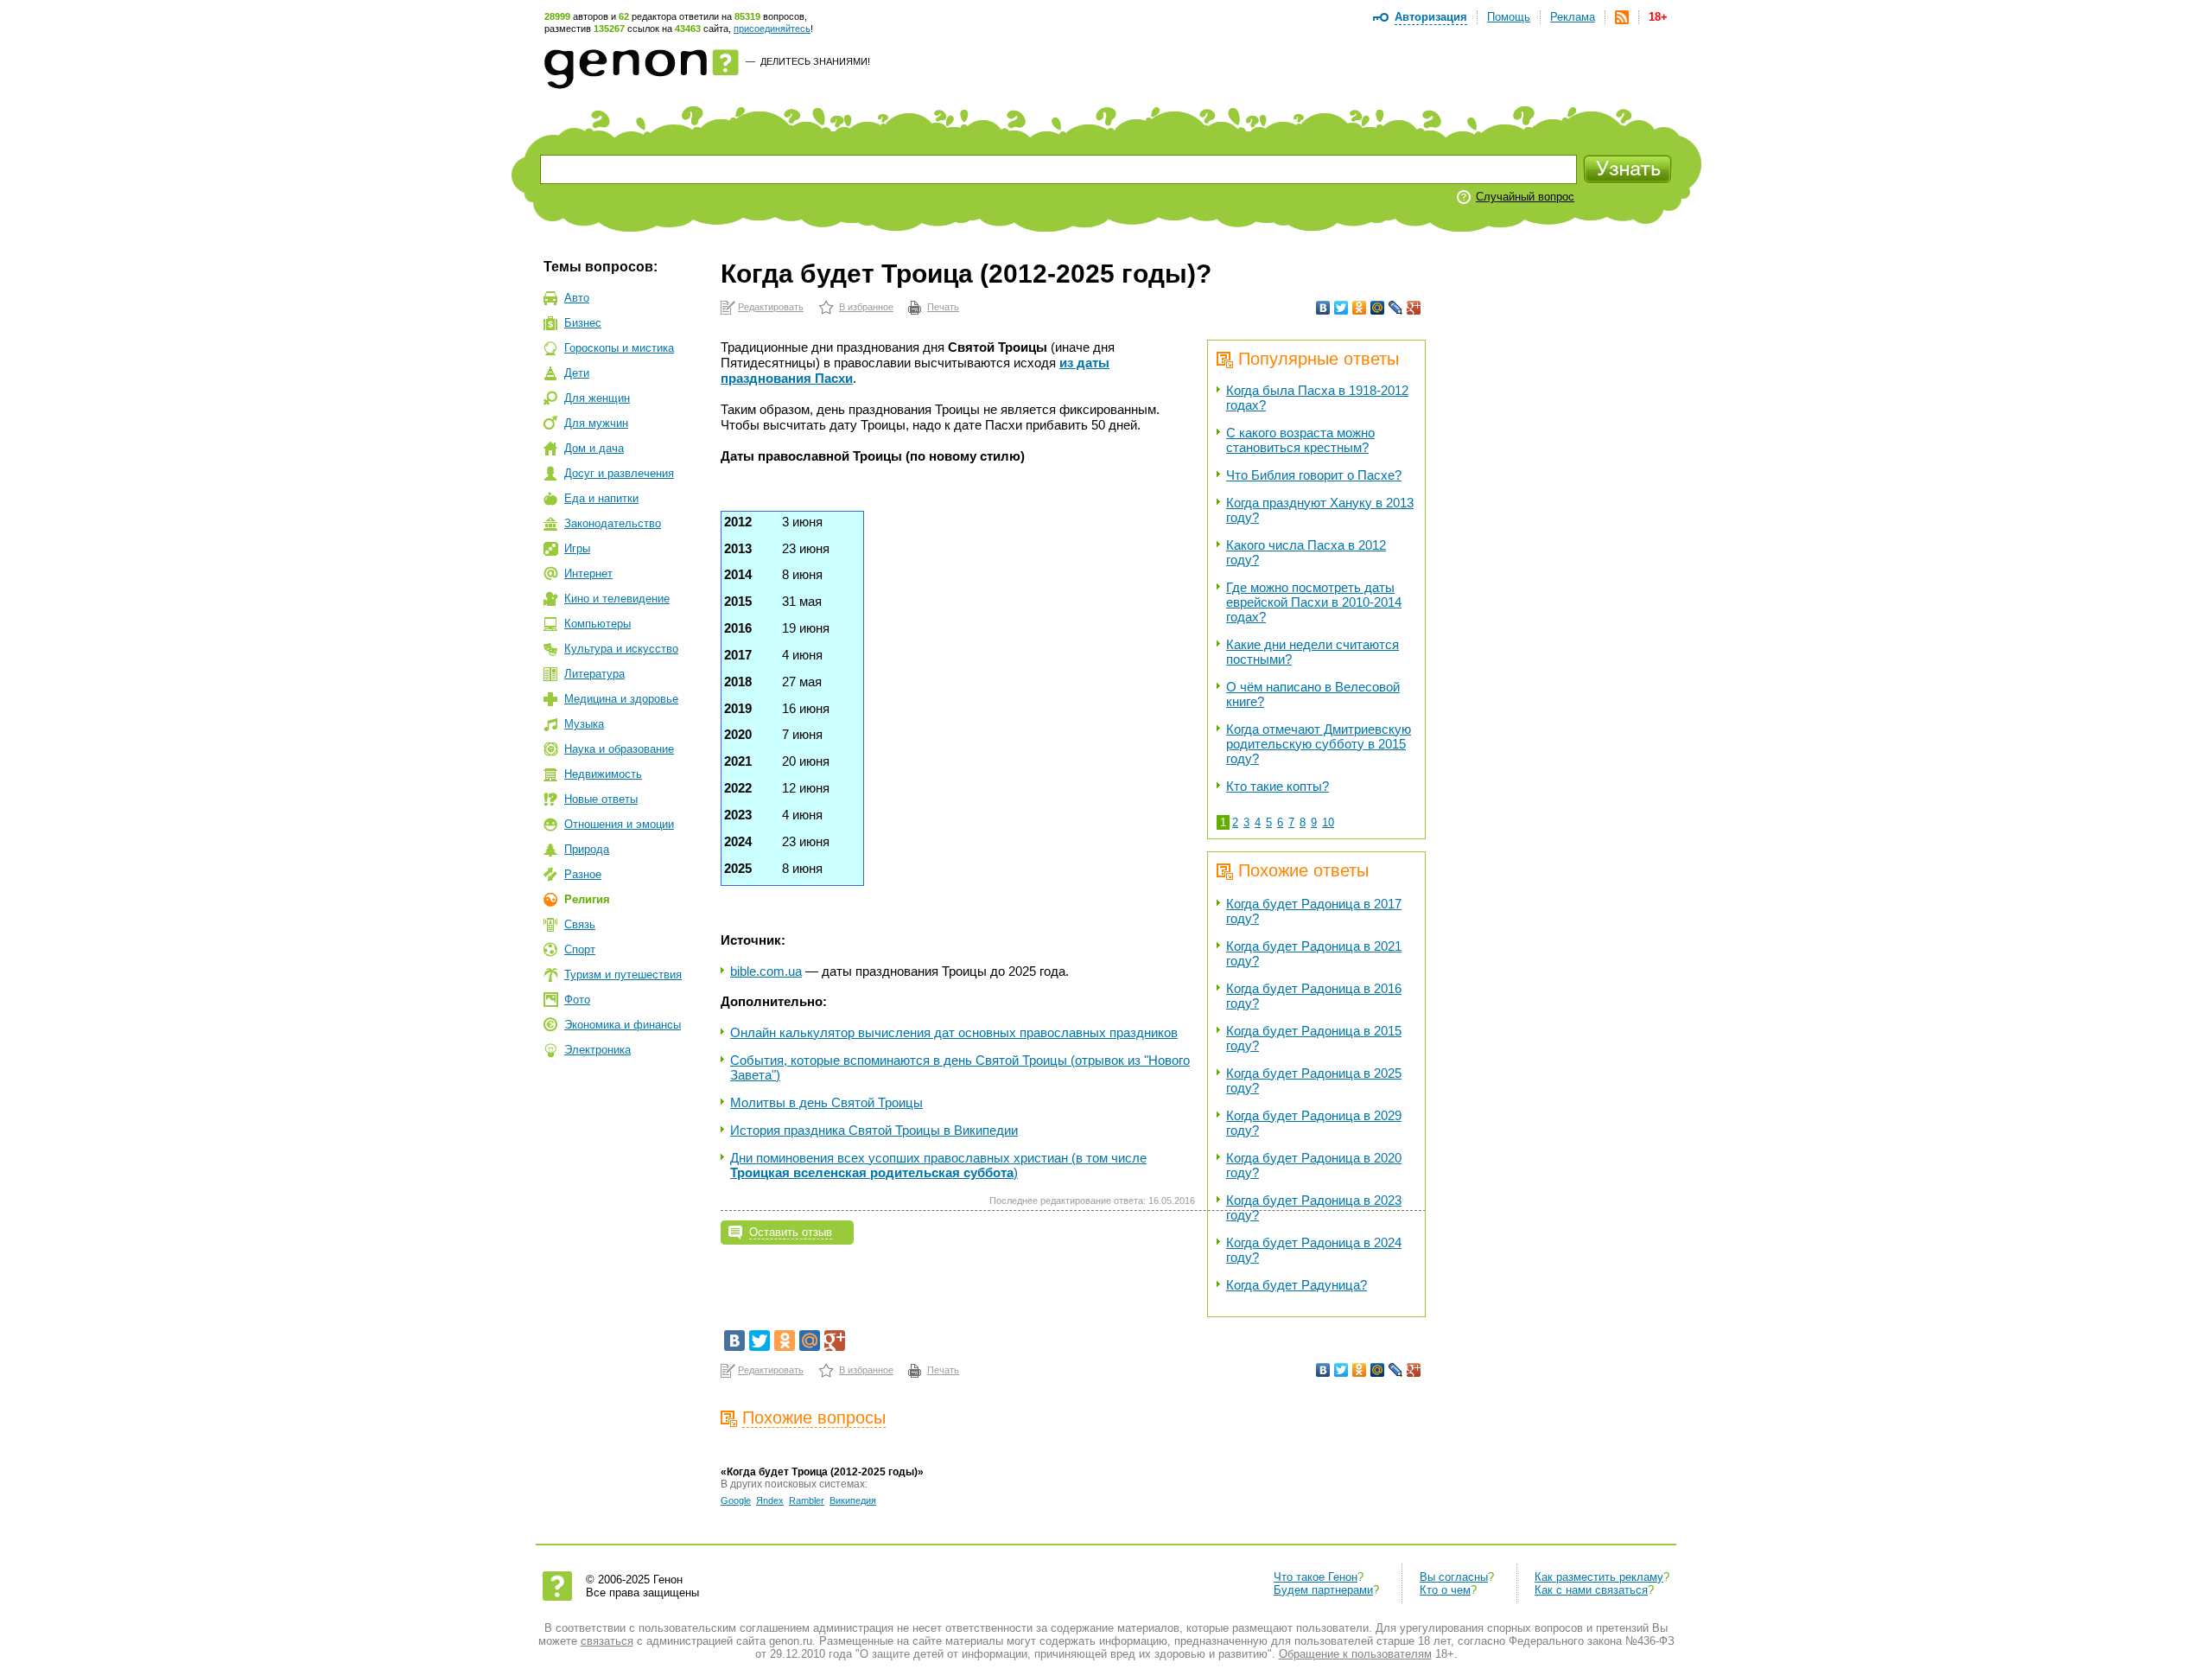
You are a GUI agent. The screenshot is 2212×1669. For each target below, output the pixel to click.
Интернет (588, 573)
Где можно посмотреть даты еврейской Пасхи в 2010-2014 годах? (1314, 602)
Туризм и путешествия (623, 975)
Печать (943, 307)
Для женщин (597, 398)
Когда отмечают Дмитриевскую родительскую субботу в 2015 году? (1319, 744)
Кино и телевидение (617, 599)
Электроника (597, 1050)
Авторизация (1431, 17)
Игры (577, 548)
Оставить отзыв (791, 1232)
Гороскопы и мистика (619, 348)
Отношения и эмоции (619, 824)
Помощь (1509, 17)
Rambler (807, 1500)
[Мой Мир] (1378, 308)
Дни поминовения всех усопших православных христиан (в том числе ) (938, 1165)
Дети (577, 373)
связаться (607, 1641)
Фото (577, 1000)
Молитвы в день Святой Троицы (826, 1102)
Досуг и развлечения (619, 473)
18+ (1658, 17)
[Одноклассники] (1360, 308)
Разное (583, 874)
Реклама (1573, 17)
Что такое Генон (1316, 1577)
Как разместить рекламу (1599, 1577)
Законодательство (613, 523)
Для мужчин (596, 423)
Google (736, 1500)
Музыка (584, 724)
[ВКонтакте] (1323, 308)
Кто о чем (1445, 1590)
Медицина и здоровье (621, 699)
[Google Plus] (1414, 308)
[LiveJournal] (1396, 308)
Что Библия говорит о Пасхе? (1314, 475)
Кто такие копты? (1278, 786)
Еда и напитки (601, 498)
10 (1328, 822)
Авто (577, 298)
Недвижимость (603, 774)
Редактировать (771, 307)
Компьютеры (597, 624)
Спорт (580, 949)
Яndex (770, 1500)
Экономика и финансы (623, 1025)
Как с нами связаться (1591, 1590)
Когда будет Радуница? (1297, 1285)
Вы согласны (1454, 1577)
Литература (594, 674)
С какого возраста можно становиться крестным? (1300, 440)
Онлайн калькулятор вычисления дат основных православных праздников (954, 1032)
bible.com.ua (766, 971)
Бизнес (583, 323)
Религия (587, 899)
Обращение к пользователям (1355, 1654)
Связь (580, 924)
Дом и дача (594, 448)
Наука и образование (619, 749)
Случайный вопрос (1525, 197)
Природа (587, 849)
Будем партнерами (1323, 1590)
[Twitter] (1341, 308)
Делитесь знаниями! (815, 61)
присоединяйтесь (772, 29)
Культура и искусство (621, 649)
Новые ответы (601, 799)
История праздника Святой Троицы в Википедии (874, 1130)
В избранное (866, 307)
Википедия (853, 1500)
